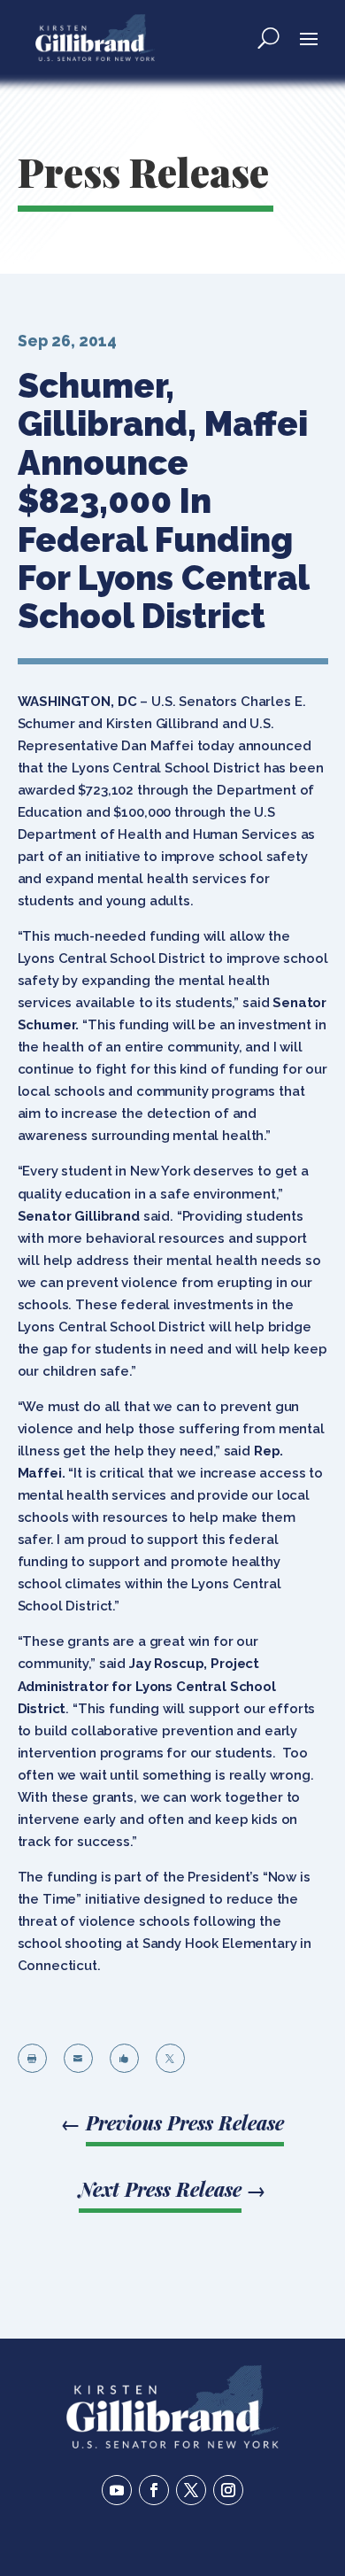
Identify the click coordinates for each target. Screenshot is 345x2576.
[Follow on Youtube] (117, 2490)
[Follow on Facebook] (154, 2490)
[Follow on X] (191, 2490)
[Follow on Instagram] (228, 2490)
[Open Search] (268, 37)
